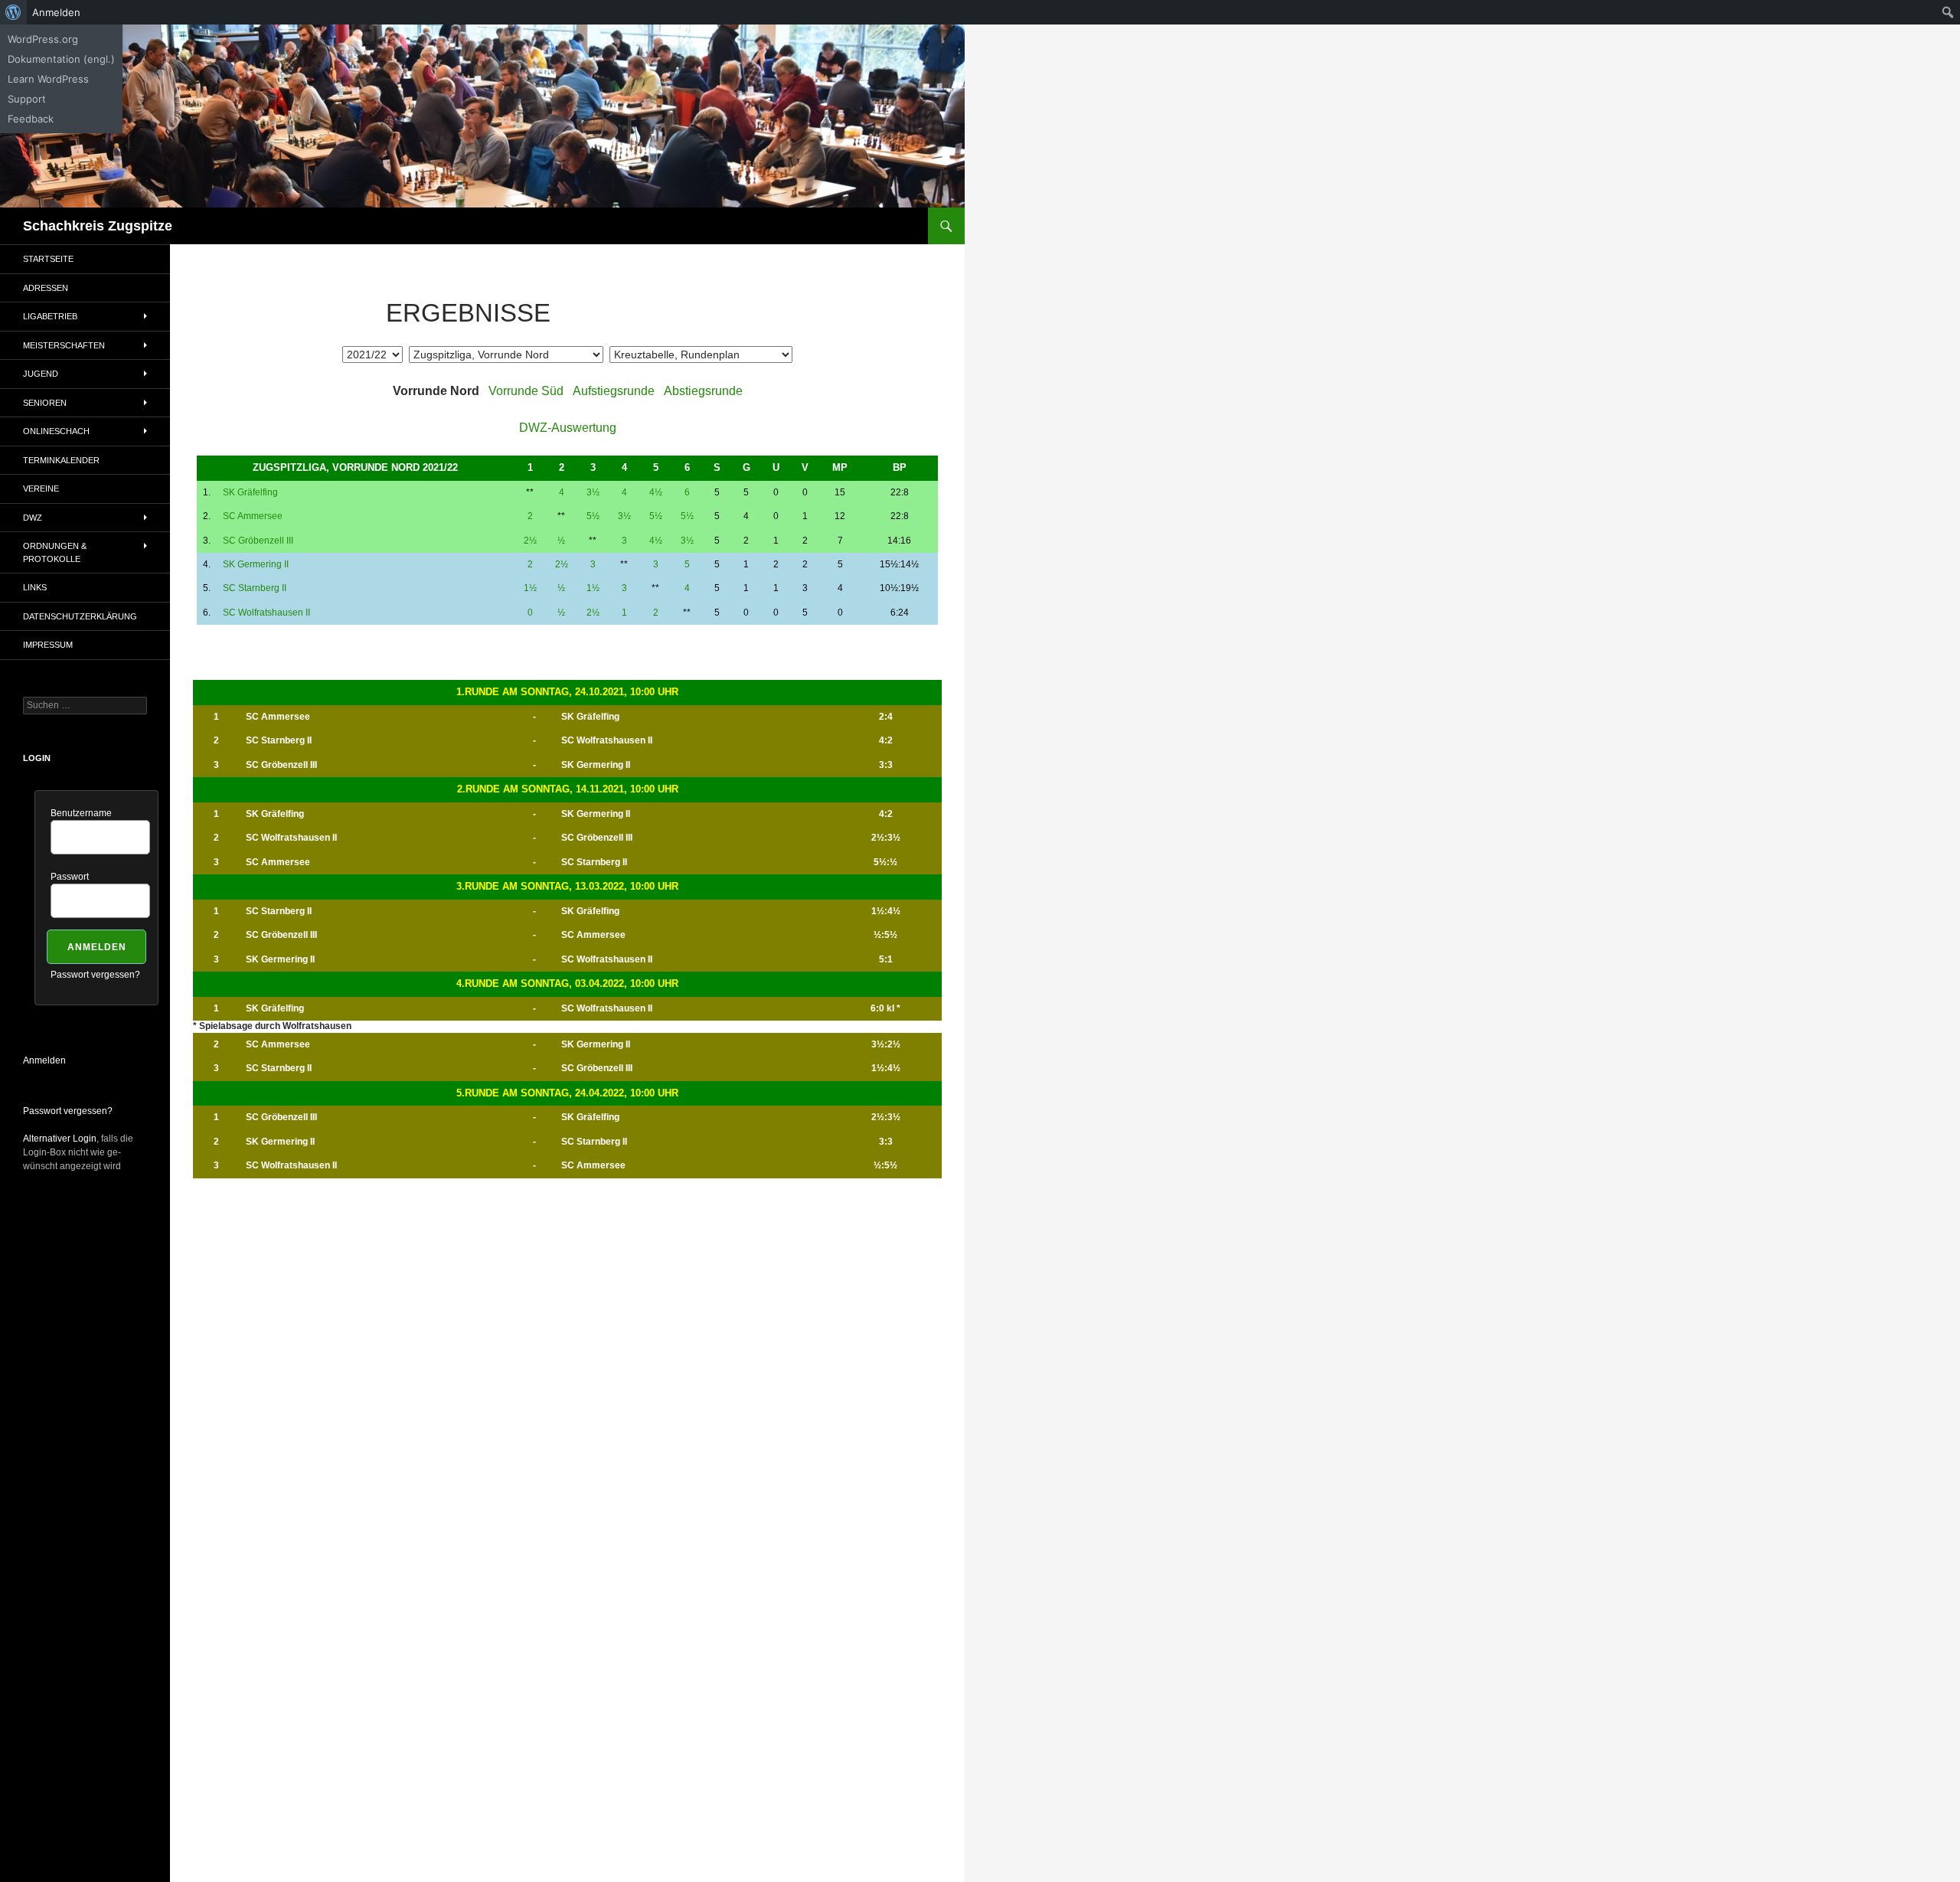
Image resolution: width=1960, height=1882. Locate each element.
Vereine (41, 488)
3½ (593, 492)
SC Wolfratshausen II (266, 613)
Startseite (48, 259)
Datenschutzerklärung (80, 616)
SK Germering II (256, 564)
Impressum (48, 645)
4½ (656, 492)
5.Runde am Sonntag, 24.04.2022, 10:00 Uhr (567, 1093)
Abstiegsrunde (703, 391)
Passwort (70, 877)
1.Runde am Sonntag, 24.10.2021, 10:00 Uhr (567, 692)
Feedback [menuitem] (31, 119)
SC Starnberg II (255, 588)
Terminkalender (61, 460)
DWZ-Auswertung (568, 428)
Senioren (45, 403)
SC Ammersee (253, 516)
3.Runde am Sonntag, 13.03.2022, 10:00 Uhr (567, 886)
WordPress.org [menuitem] (43, 39)
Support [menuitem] (27, 99)
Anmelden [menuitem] (56, 12)
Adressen (46, 288)
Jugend (41, 374)
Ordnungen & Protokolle (55, 552)
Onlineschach (56, 431)
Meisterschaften (64, 345)
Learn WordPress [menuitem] (48, 79)
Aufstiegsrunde (614, 391)
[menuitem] (13, 12)
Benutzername (81, 813)
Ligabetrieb (50, 316)
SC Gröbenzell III (258, 541)
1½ (530, 588)
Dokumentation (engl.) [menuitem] (61, 59)
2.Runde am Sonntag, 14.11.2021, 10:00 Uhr (568, 789)
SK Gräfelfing (250, 492)
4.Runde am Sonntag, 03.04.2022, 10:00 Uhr (567, 983)
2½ (530, 541)
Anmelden (44, 1060)
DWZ (33, 518)
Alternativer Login (60, 1139)
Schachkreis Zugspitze (98, 226)
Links (35, 587)
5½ (593, 516)
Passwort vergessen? (95, 975)
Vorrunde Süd (526, 391)
